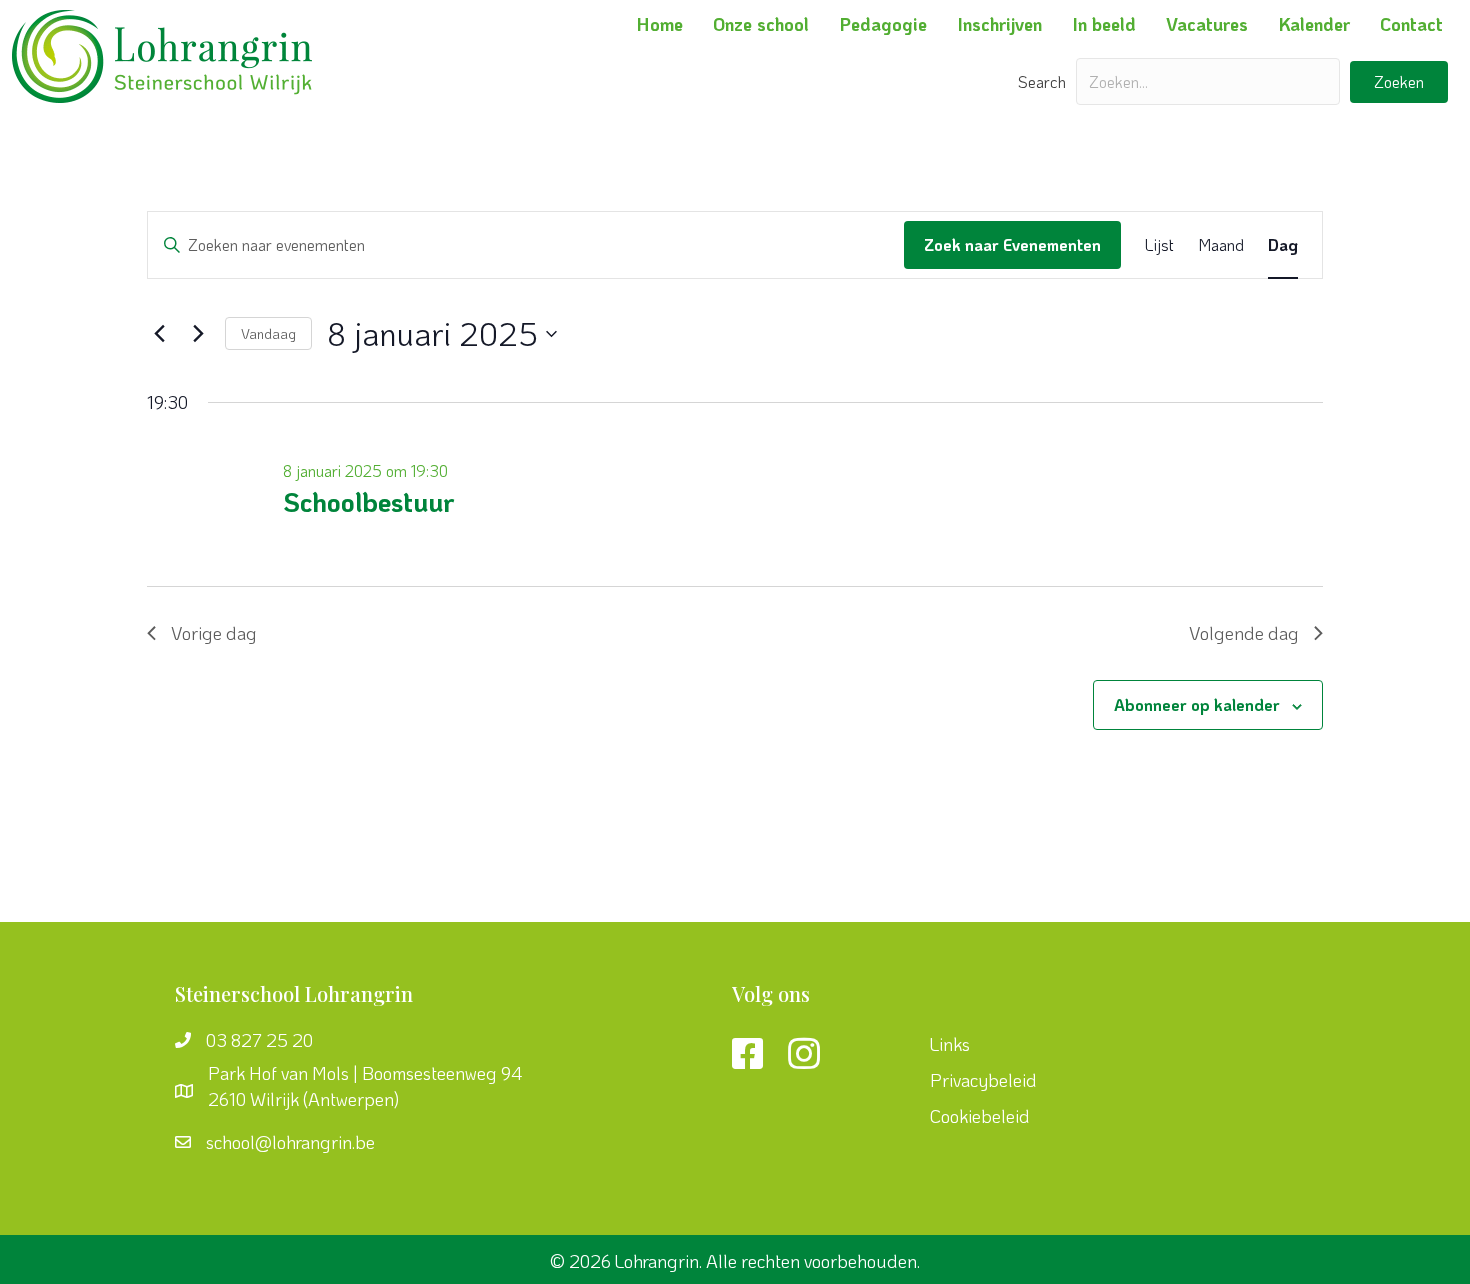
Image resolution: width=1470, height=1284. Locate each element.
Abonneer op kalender (1197, 704)
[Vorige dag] (159, 334)
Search (1042, 81)
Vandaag (268, 333)
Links (950, 1044)
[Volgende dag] (198, 334)
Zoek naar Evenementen (1012, 244)
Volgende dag (1244, 633)
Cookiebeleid (980, 1116)
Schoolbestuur (368, 501)
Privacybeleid (983, 1080)
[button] (1399, 82)
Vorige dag (214, 633)
